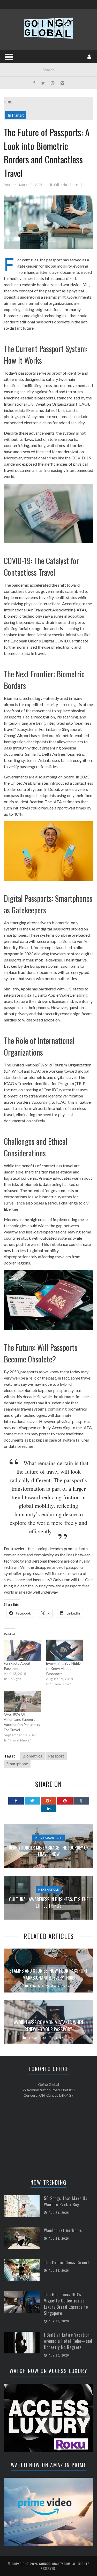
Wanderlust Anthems (63, 2230)
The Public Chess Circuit (67, 2262)
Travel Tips (38, 2038)
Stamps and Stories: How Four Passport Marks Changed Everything (49, 1974)
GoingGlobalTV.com (55, 2564)
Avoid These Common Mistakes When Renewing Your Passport (48, 2026)
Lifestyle (37, 1986)
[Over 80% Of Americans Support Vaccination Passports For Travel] (22, 1701)
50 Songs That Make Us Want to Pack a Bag (66, 2201)
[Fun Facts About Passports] (22, 1650)
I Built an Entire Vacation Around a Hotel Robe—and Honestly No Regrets (68, 2341)
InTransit (16, 115)
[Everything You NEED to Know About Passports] (65, 1650)
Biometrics (32, 1756)
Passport (56, 1756)
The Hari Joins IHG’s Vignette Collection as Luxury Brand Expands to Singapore (66, 2304)
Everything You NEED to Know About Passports (63, 1668)
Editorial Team (66, 185)
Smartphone (17, 1764)
